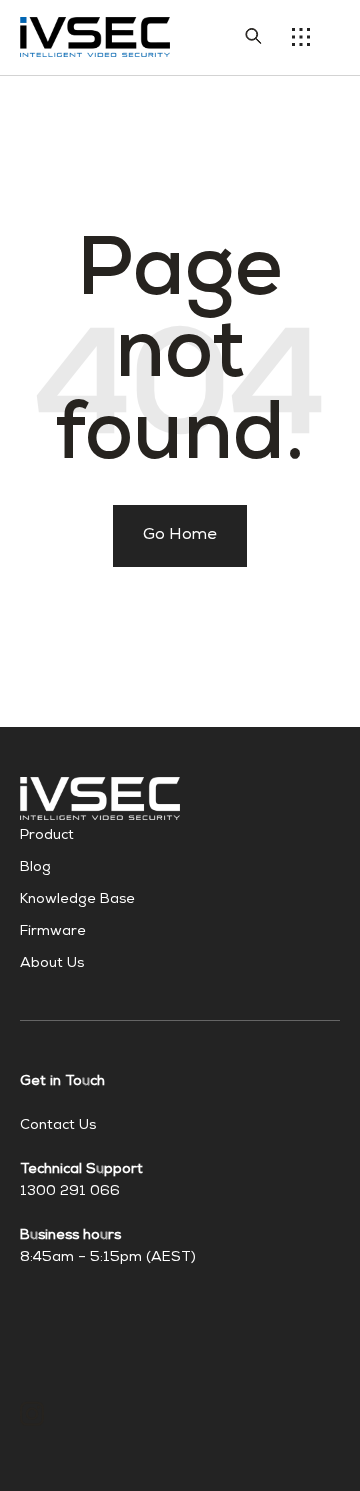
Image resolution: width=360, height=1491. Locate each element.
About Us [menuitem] (52, 964)
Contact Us (58, 1126)
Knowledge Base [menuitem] (77, 900)
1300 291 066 (70, 1192)
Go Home (180, 536)
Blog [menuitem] (35, 868)
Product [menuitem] (47, 836)
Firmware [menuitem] (53, 932)
